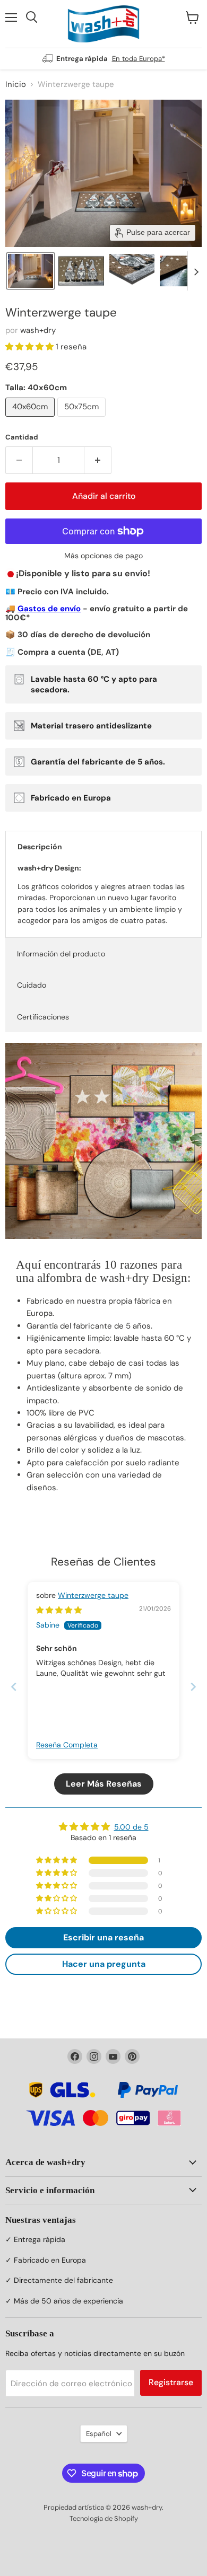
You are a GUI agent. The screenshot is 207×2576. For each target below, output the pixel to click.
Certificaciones (43, 1017)
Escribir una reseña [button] (103, 1937)
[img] (59, 1610)
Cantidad (22, 437)
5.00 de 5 (131, 1827)
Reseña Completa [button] (67, 1745)
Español (99, 2434)
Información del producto (61, 954)
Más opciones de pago (103, 556)
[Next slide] (196, 271)
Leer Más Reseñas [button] (104, 1784)
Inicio (16, 85)
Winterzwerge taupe (93, 1595)
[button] (31, 271)
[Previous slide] (14, 1687)
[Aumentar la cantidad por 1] (98, 460)
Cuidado (32, 985)
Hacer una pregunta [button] (104, 1964)
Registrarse (171, 2382)
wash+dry (38, 330)
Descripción (40, 847)
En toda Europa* (139, 59)
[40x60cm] (31, 419)
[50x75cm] (83, 419)
